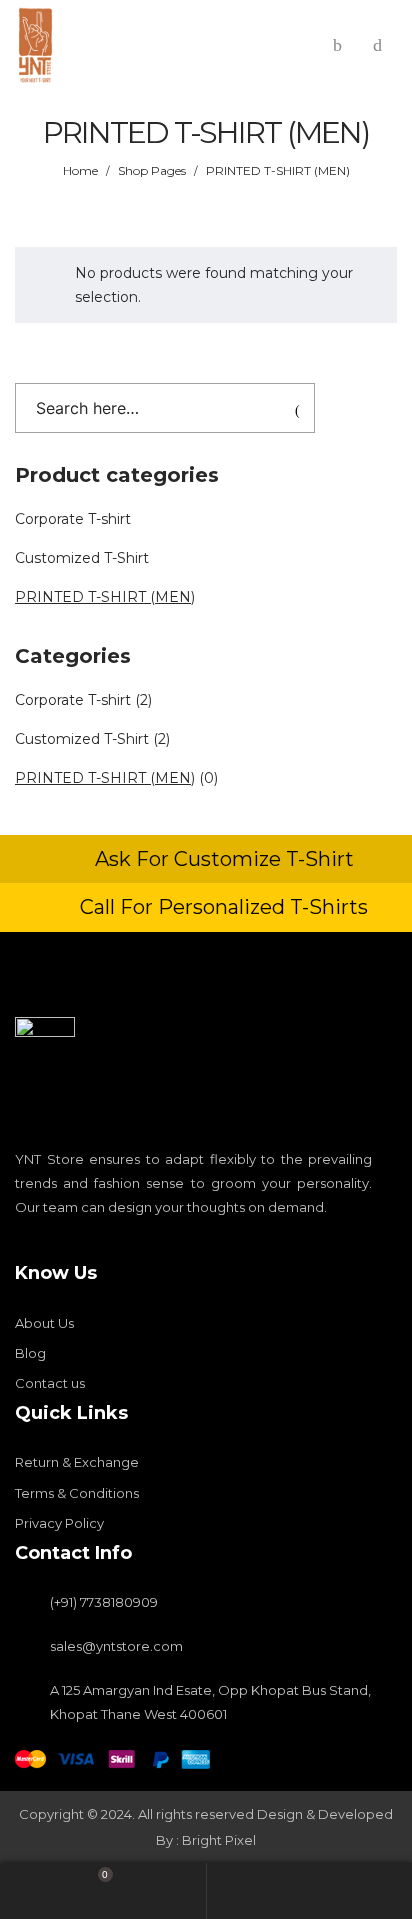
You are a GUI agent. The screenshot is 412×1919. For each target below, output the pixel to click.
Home (80, 170)
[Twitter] (90, 1246)
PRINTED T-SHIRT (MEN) (105, 597)
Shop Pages (152, 170)
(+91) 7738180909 (104, 1602)
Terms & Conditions (77, 1493)
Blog (30, 1353)
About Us (44, 1323)
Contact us (50, 1383)
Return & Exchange (77, 1462)
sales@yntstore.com (116, 1646)
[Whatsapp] (124, 1246)
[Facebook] (22, 1246)
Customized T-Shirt (82, 558)
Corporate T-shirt (73, 519)
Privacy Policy (59, 1523)
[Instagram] (56, 1246)
